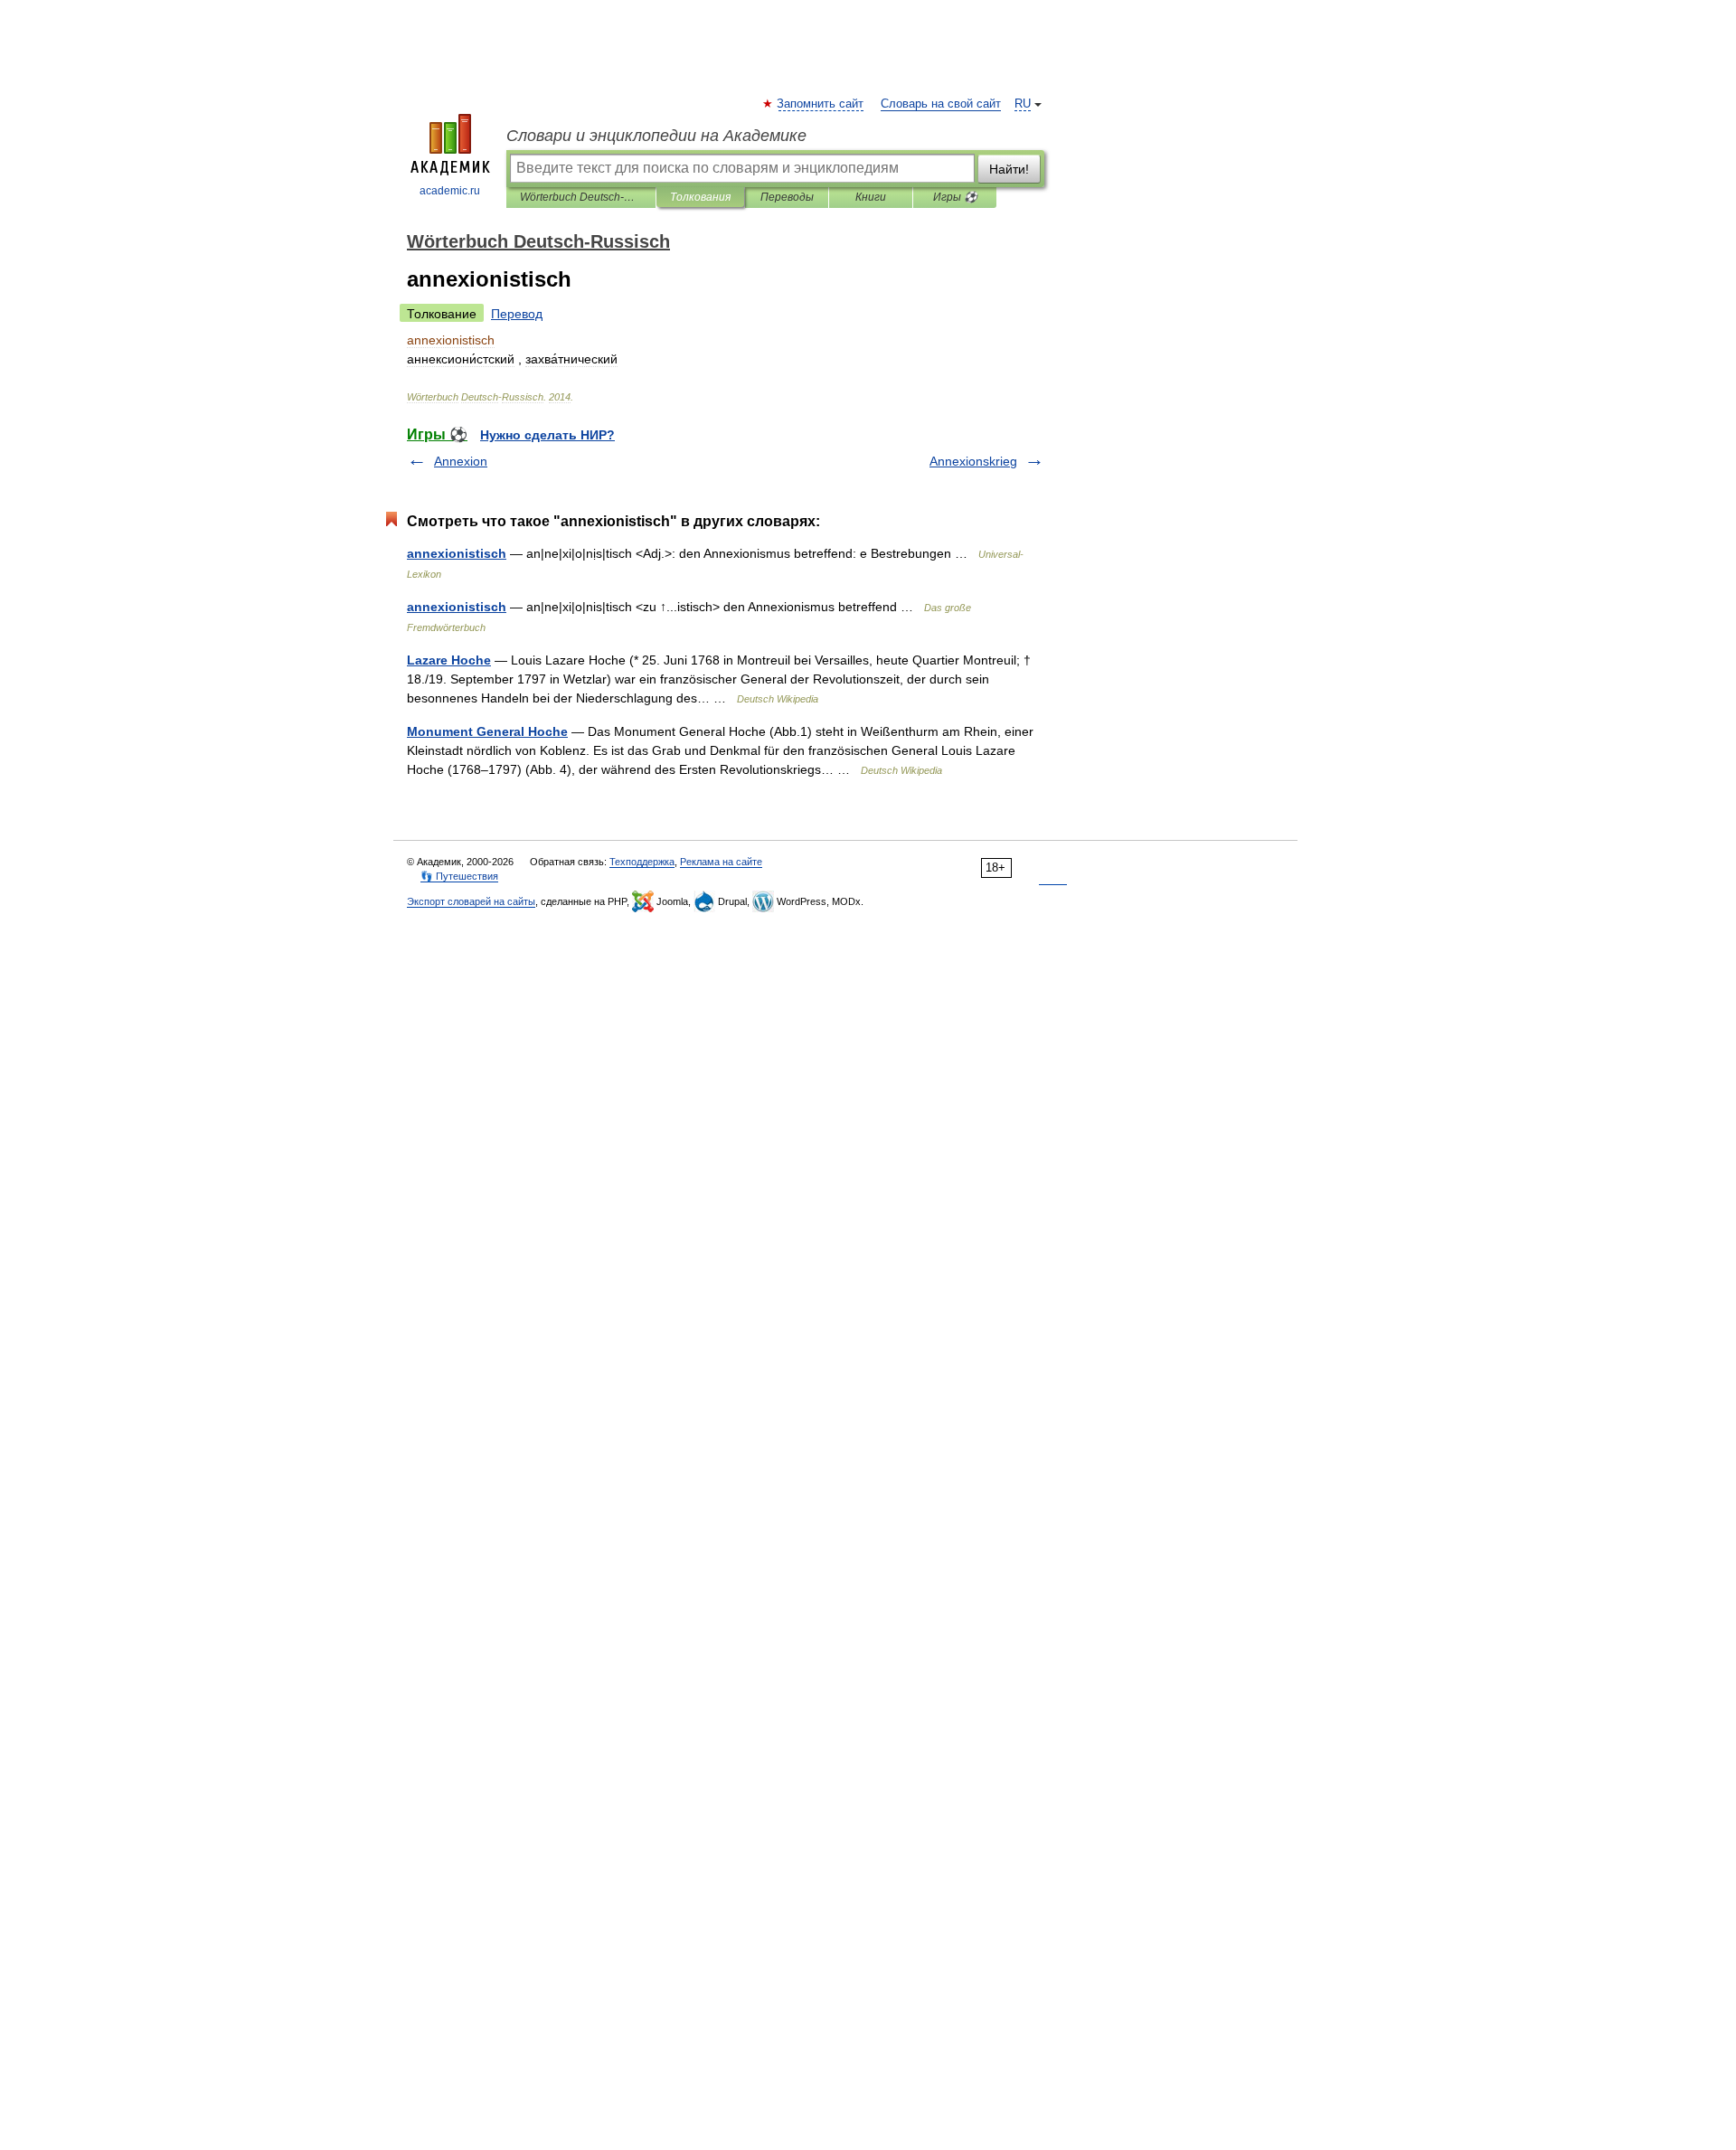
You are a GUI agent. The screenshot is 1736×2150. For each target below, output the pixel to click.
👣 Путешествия (459, 876)
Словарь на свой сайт (941, 104)
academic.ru (450, 191)
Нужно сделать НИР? (547, 435)
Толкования (700, 197)
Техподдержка (642, 862)
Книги (871, 197)
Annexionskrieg (973, 461)
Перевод (517, 314)
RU (1023, 104)
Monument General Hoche (487, 731)
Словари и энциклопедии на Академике (656, 136)
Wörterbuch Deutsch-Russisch (581, 197)
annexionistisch (457, 553)
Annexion (461, 461)
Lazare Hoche (449, 660)
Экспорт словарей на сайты (471, 901)
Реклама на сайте (721, 862)
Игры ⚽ (955, 197)
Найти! (1009, 169)
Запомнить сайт (821, 104)
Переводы (787, 197)
